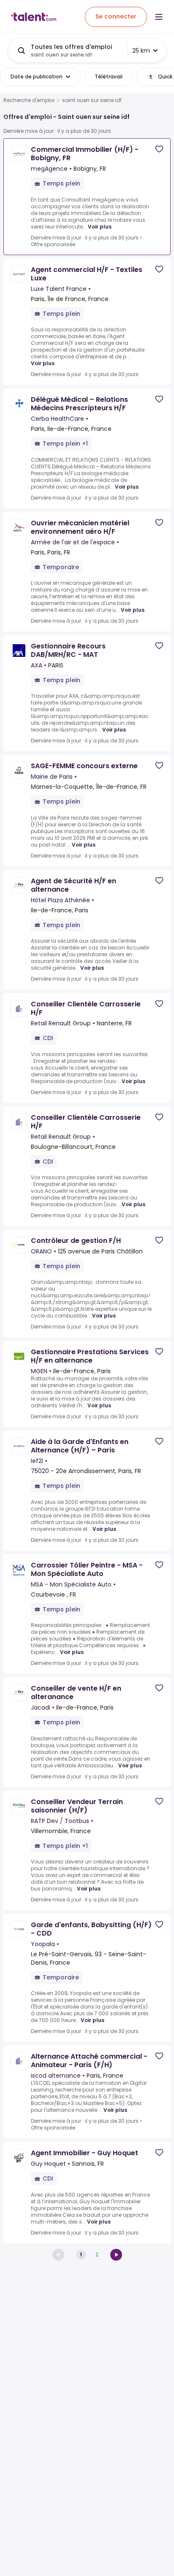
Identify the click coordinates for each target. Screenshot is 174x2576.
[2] (116, 2255)
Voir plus (100, 227)
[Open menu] (159, 17)
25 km (141, 51)
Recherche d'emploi (29, 100)
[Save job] (159, 149)
